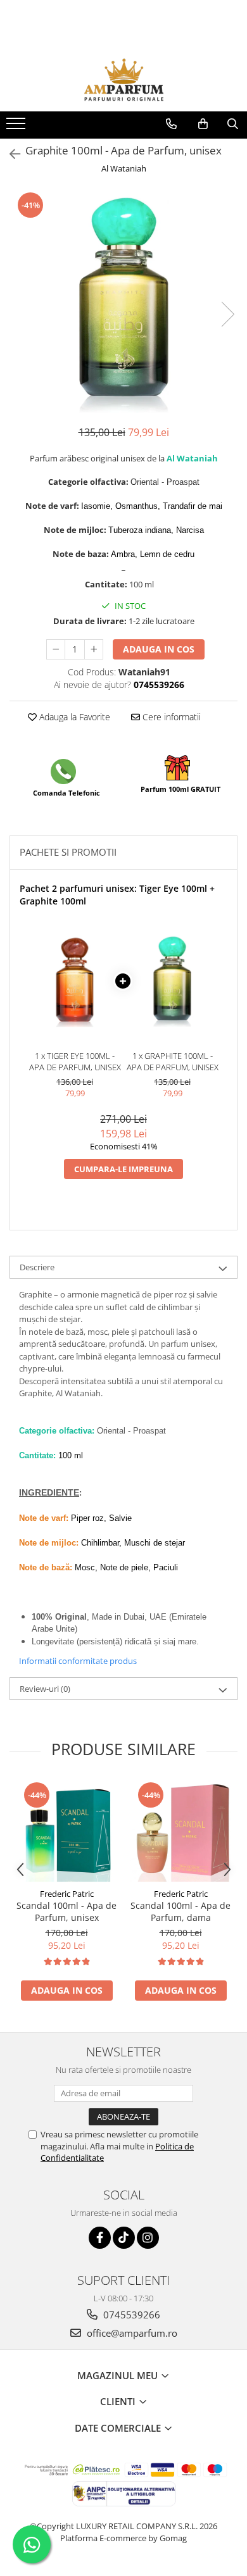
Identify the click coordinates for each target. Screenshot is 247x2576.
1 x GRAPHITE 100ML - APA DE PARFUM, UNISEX (173, 1062)
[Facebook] (100, 2238)
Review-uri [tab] (45, 1689)
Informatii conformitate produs (78, 1661)
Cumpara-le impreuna (123, 1169)
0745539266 (130, 2315)
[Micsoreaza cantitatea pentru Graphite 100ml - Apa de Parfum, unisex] (56, 649)
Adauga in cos (159, 649)
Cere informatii (170, 717)
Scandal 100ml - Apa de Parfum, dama (180, 1911)
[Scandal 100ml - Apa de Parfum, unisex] (66, 1831)
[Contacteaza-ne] (171, 124)
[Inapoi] (9, 154)
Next (227, 314)
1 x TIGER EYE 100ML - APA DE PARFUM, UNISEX (75, 1062)
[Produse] (17, 127)
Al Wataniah (124, 168)
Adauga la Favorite (73, 717)
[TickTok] (124, 2238)
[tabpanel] (123, 302)
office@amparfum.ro (131, 2333)
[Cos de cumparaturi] (203, 124)
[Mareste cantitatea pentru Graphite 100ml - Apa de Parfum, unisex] (94, 649)
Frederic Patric (67, 1894)
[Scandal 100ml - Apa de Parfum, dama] (180, 1831)
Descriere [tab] (37, 1267)
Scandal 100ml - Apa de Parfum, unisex (66, 1911)
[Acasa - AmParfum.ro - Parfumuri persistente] (123, 80)
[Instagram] (148, 2238)
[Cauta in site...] (233, 124)
